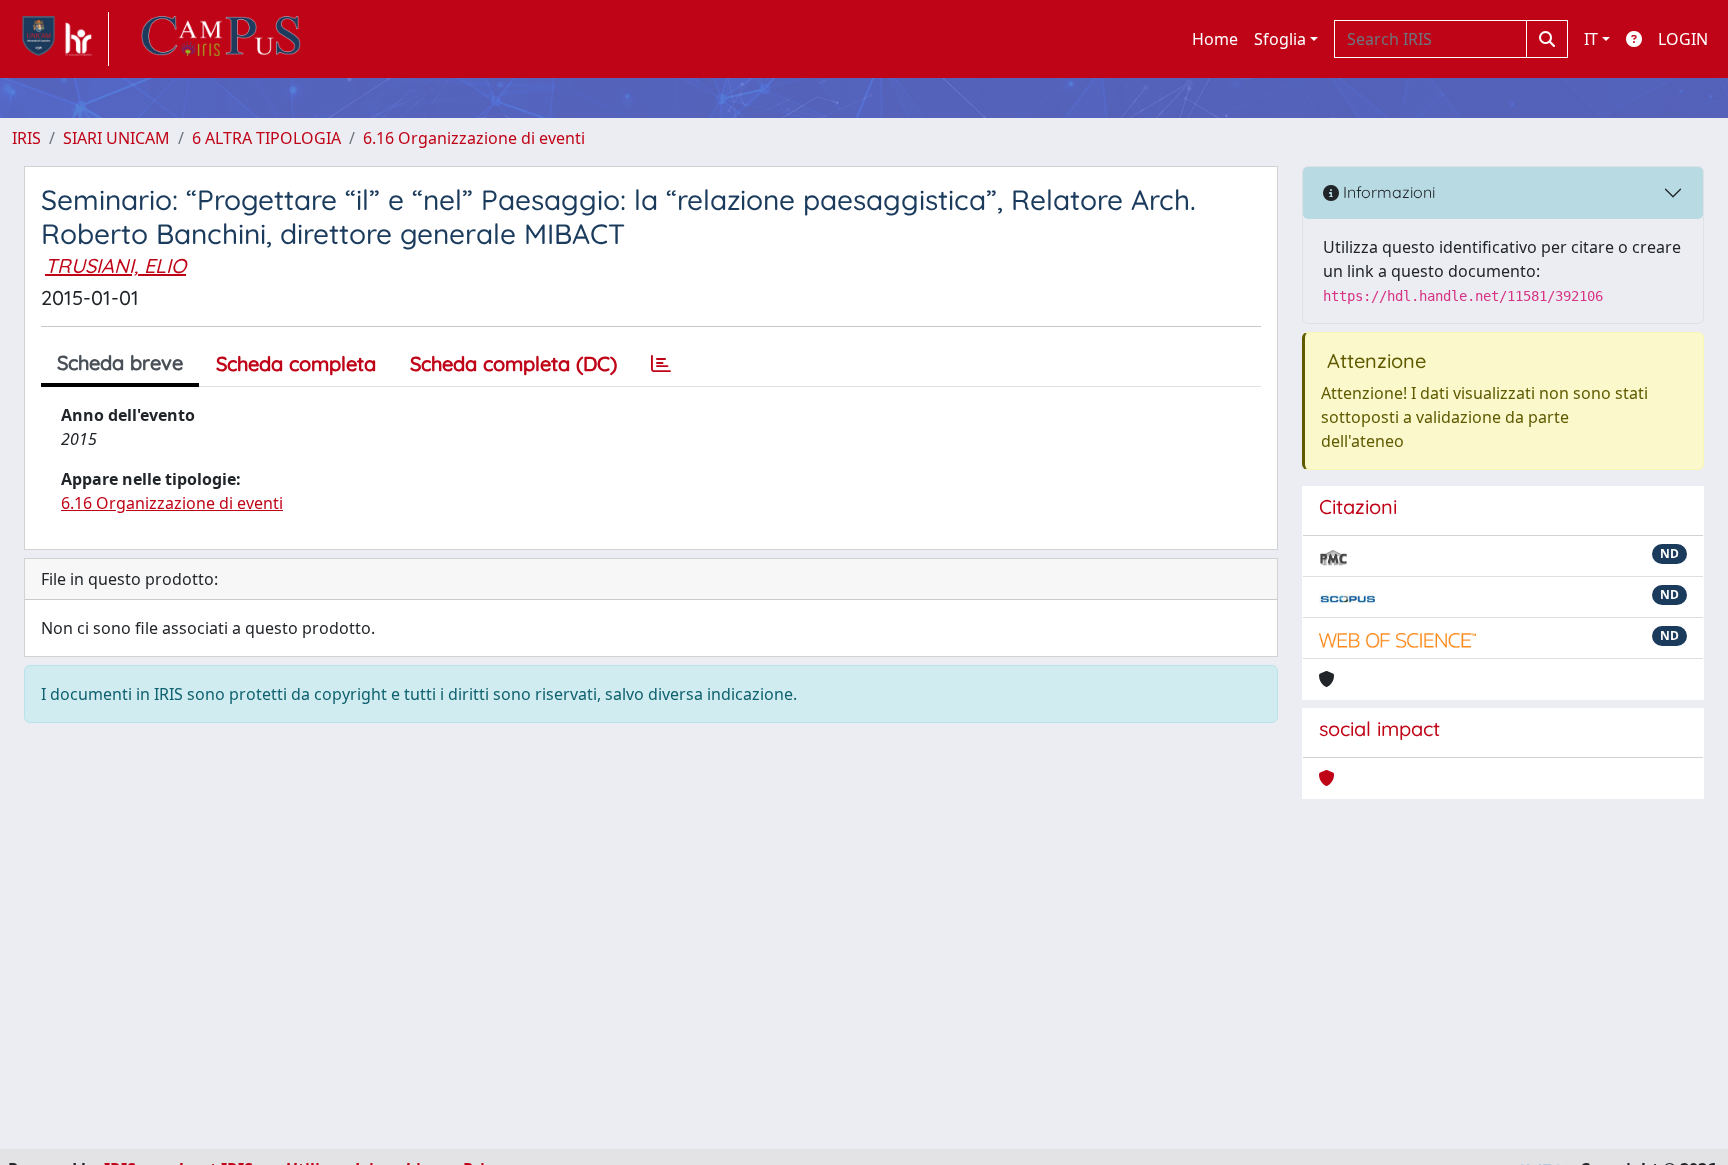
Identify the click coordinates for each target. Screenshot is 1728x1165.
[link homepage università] (221, 39)
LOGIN (1683, 39)
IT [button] (1591, 39)
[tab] (661, 364)
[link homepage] (60, 39)
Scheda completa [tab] (296, 363)
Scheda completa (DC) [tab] (513, 363)
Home (1215, 39)
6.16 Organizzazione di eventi (474, 138)
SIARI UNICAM (116, 138)
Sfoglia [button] (1280, 39)
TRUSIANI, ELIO (115, 265)
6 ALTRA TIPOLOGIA (266, 138)
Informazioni (1387, 192)
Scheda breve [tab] (120, 362)
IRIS (26, 138)
